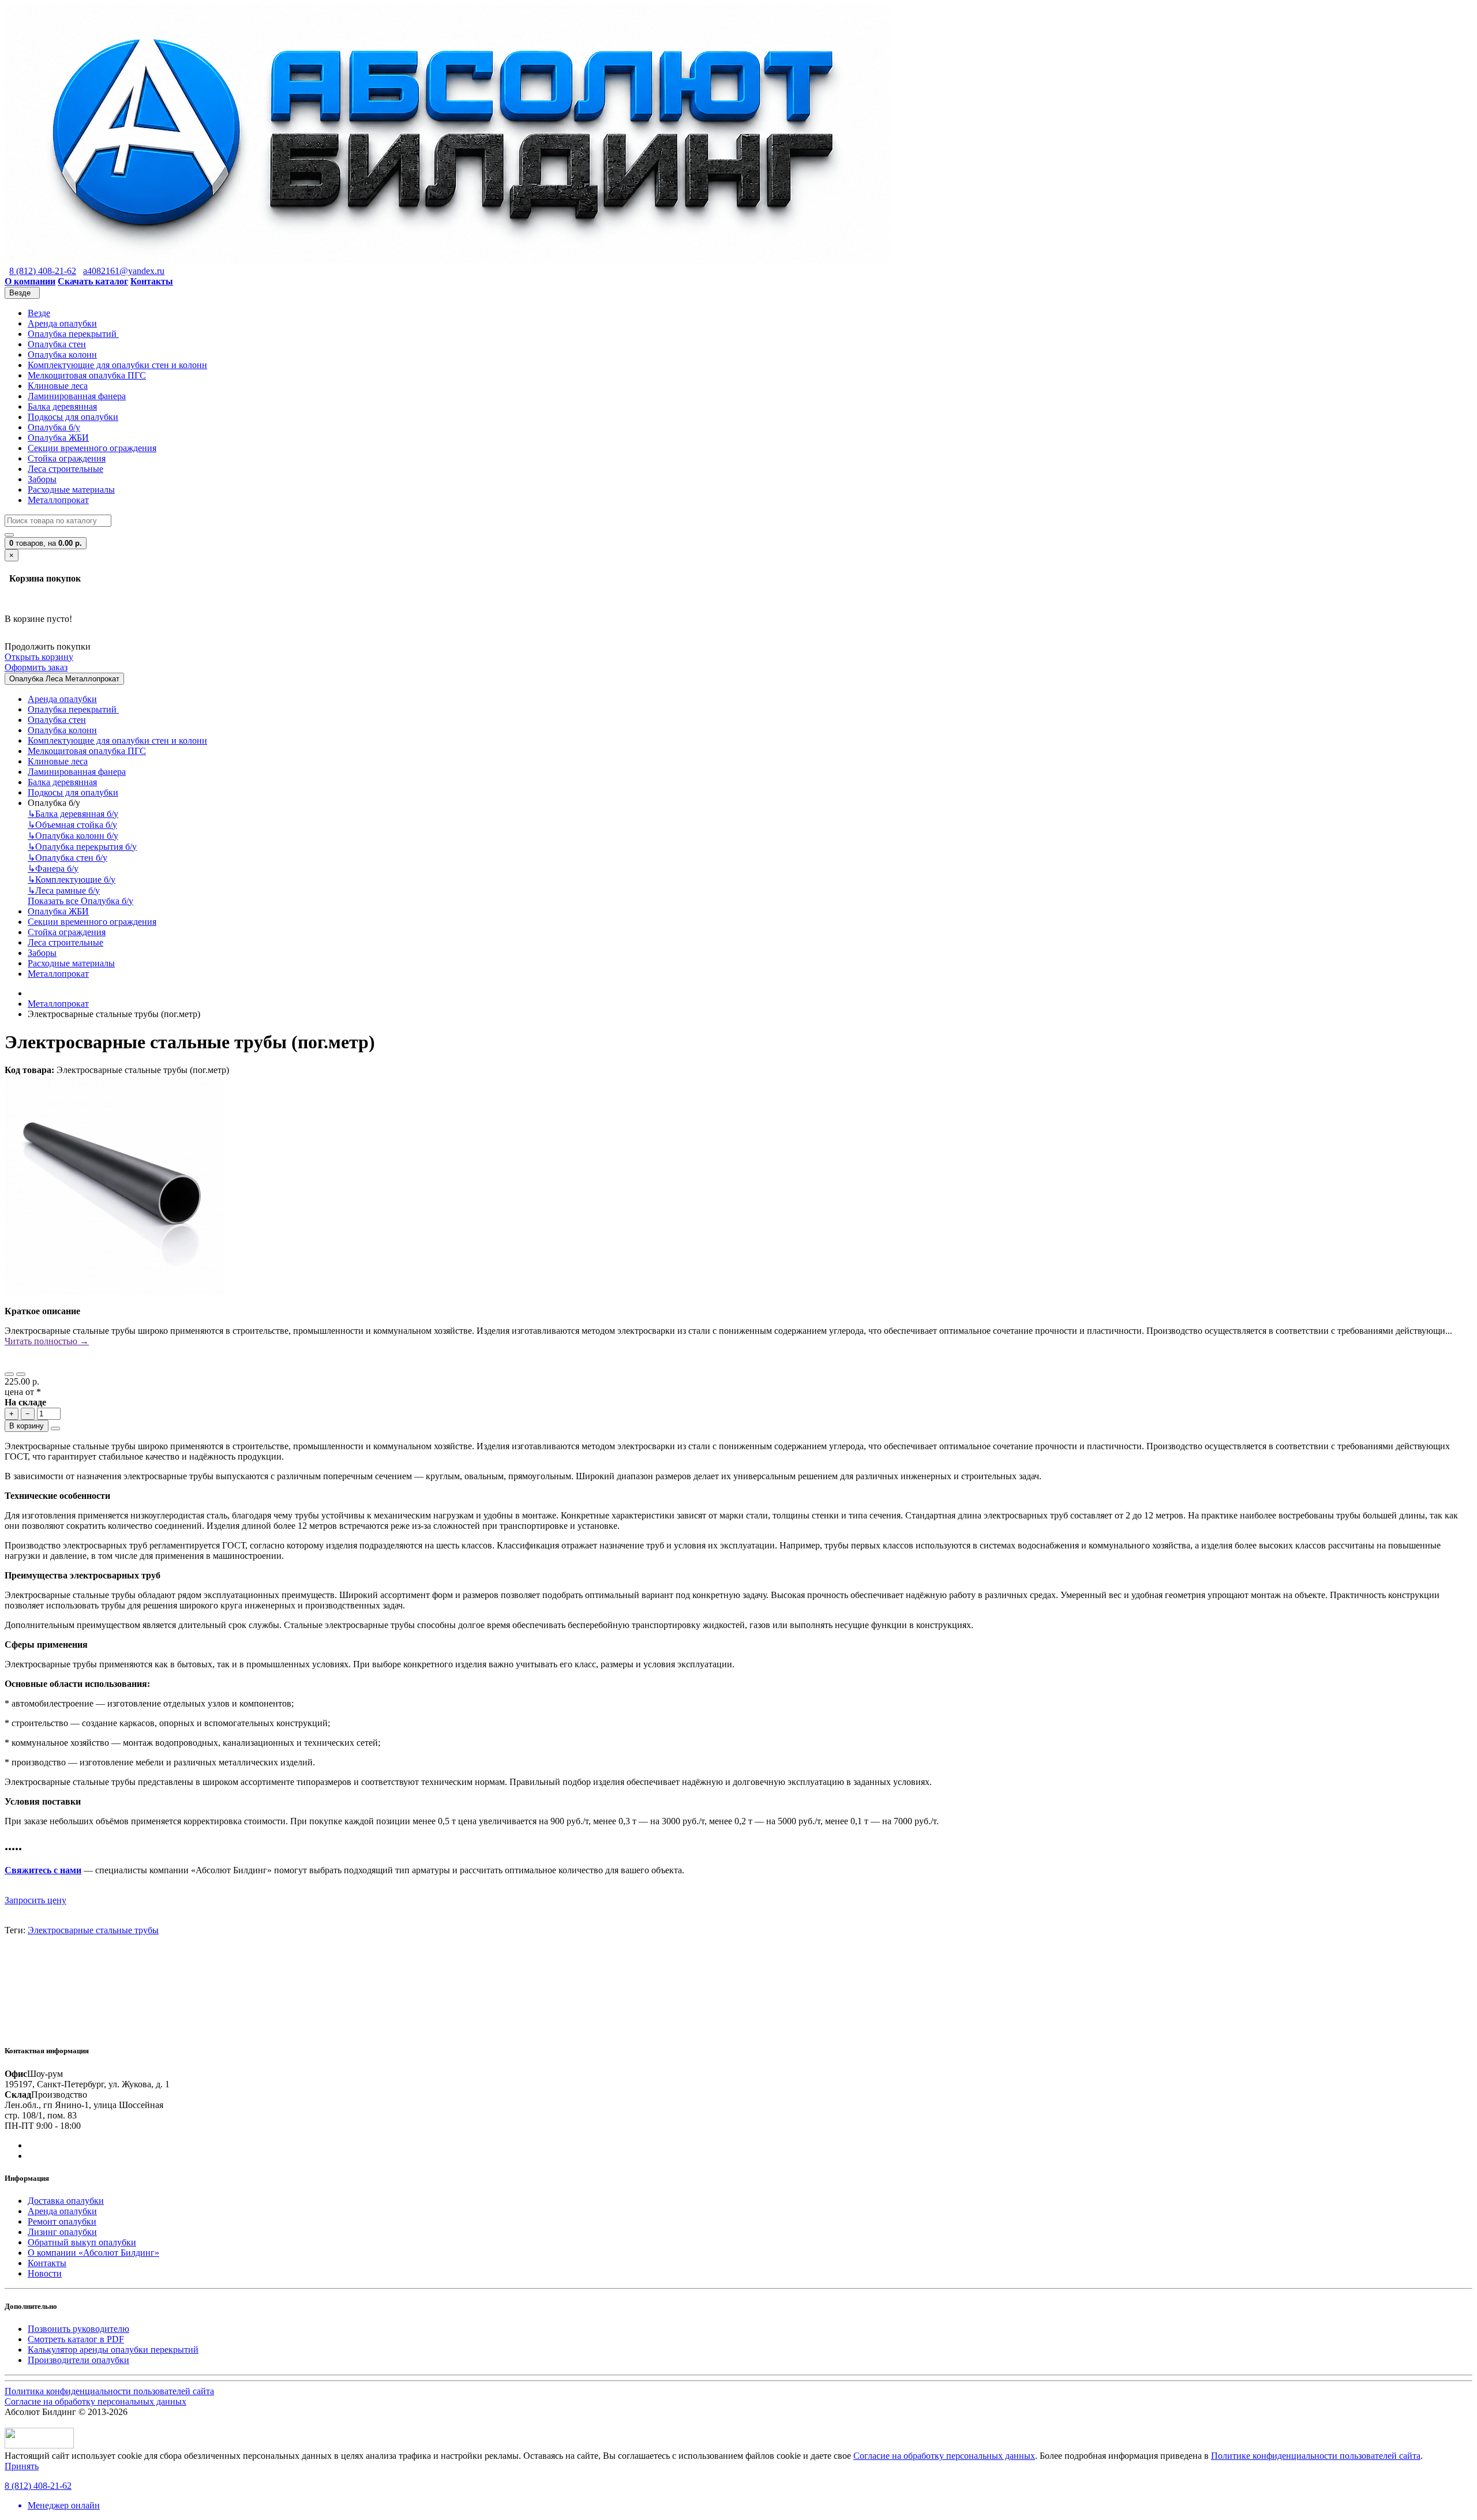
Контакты (47, 2263)
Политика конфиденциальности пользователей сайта (109, 2391)
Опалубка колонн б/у (73, 836)
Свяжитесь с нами (43, 1870)
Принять (22, 2466)
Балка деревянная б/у (73, 814)
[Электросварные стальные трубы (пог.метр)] (114, 1291)
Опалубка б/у (54, 427)
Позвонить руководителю (78, 2329)
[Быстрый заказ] (55, 1428)
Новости (45, 2273)
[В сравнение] (21, 1374)
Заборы (42, 479)
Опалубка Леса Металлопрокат (64, 679)
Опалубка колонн (62, 355)
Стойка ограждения (67, 458)
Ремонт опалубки (62, 2221)
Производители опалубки (78, 2360)
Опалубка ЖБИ (58, 438)
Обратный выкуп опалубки (82, 2242)
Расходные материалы (71, 490)
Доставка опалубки (66, 2201)
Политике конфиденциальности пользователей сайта (1316, 2456)
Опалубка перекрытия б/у (82, 847)
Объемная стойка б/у (72, 825)
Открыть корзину (39, 657)
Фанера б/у (53, 869)
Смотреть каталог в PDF (76, 2339)
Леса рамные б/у (64, 890)
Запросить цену (35, 1900)
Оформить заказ (36, 667)
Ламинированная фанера (77, 396)
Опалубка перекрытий (73, 334)
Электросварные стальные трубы (93, 1930)
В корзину (27, 1426)
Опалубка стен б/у (68, 858)
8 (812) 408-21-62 (43, 271)
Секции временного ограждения (92, 448)
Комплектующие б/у (72, 880)
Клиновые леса (58, 386)
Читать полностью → (47, 1341)
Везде (39, 313)
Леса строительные (65, 469)
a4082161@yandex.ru (124, 271)
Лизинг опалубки (62, 2232)
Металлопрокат (58, 500)
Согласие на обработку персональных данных (95, 2401)
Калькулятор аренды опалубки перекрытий (113, 2350)
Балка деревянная (62, 406)
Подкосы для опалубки (73, 417)
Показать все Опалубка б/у (80, 901)
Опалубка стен (57, 344)
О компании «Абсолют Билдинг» (93, 2253)
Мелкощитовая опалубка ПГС (87, 375)
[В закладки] (9, 1374)
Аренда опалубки (62, 323)
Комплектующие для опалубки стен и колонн (117, 365)
